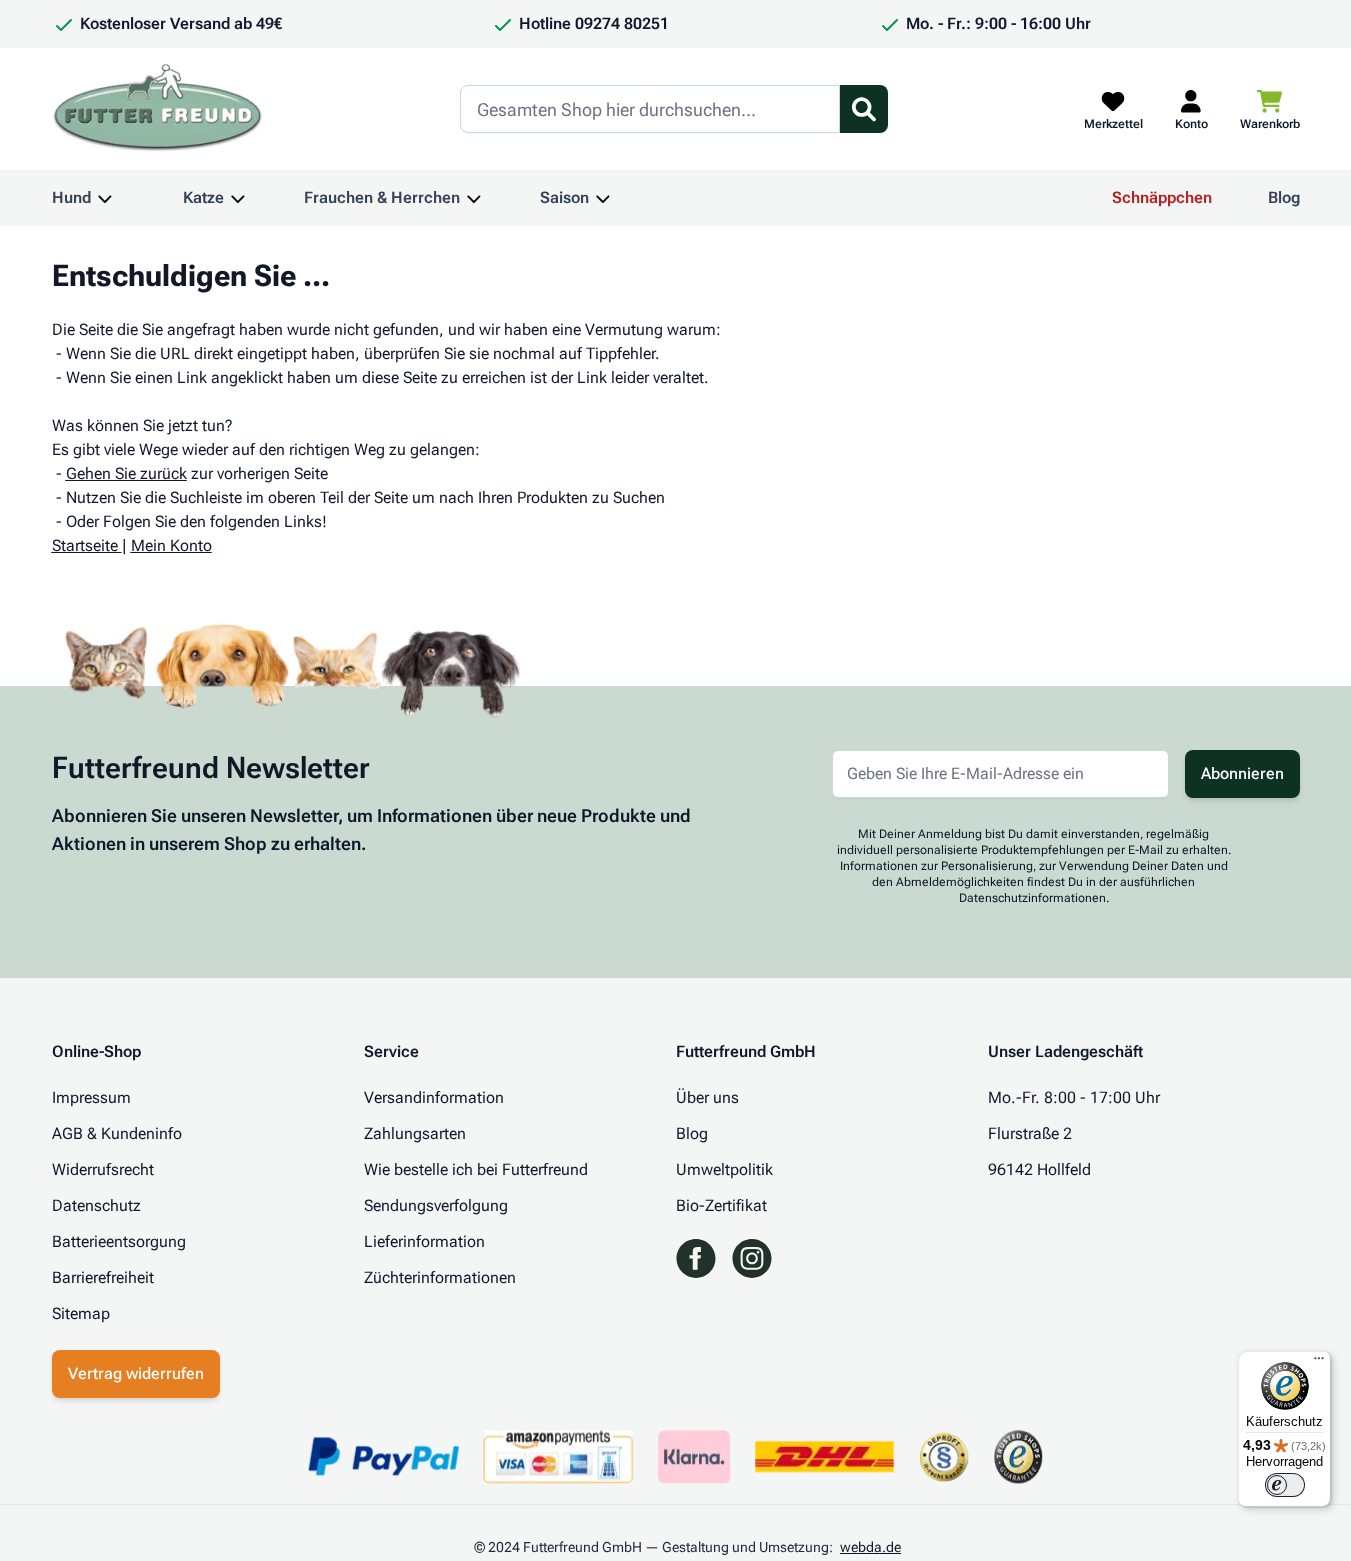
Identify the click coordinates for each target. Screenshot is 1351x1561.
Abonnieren (1242, 773)
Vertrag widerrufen (136, 1373)
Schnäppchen (1162, 197)
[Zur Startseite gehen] (158, 109)
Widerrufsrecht (103, 1169)
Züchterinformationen (440, 1277)
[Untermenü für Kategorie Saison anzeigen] (603, 198)
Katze (203, 197)
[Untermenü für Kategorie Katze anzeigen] (238, 198)
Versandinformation (434, 1097)
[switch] (1285, 1485)
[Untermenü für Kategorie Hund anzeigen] (105, 198)
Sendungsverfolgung (436, 1205)
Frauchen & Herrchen (382, 197)
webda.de (870, 1547)
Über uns (707, 1097)
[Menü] (1319, 1363)
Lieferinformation (424, 1241)
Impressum (91, 1097)
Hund (71, 197)
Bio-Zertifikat (721, 1205)
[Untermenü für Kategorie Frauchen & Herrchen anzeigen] (474, 198)
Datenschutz (96, 1205)
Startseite (85, 545)
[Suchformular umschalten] (864, 109)
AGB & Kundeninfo (117, 1133)
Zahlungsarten (415, 1133)
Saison (564, 197)
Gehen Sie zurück (126, 473)
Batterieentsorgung (119, 1241)
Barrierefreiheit (103, 1277)
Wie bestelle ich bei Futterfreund (476, 1169)
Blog (1284, 197)
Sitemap (81, 1313)
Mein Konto (171, 545)
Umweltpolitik (724, 1169)
